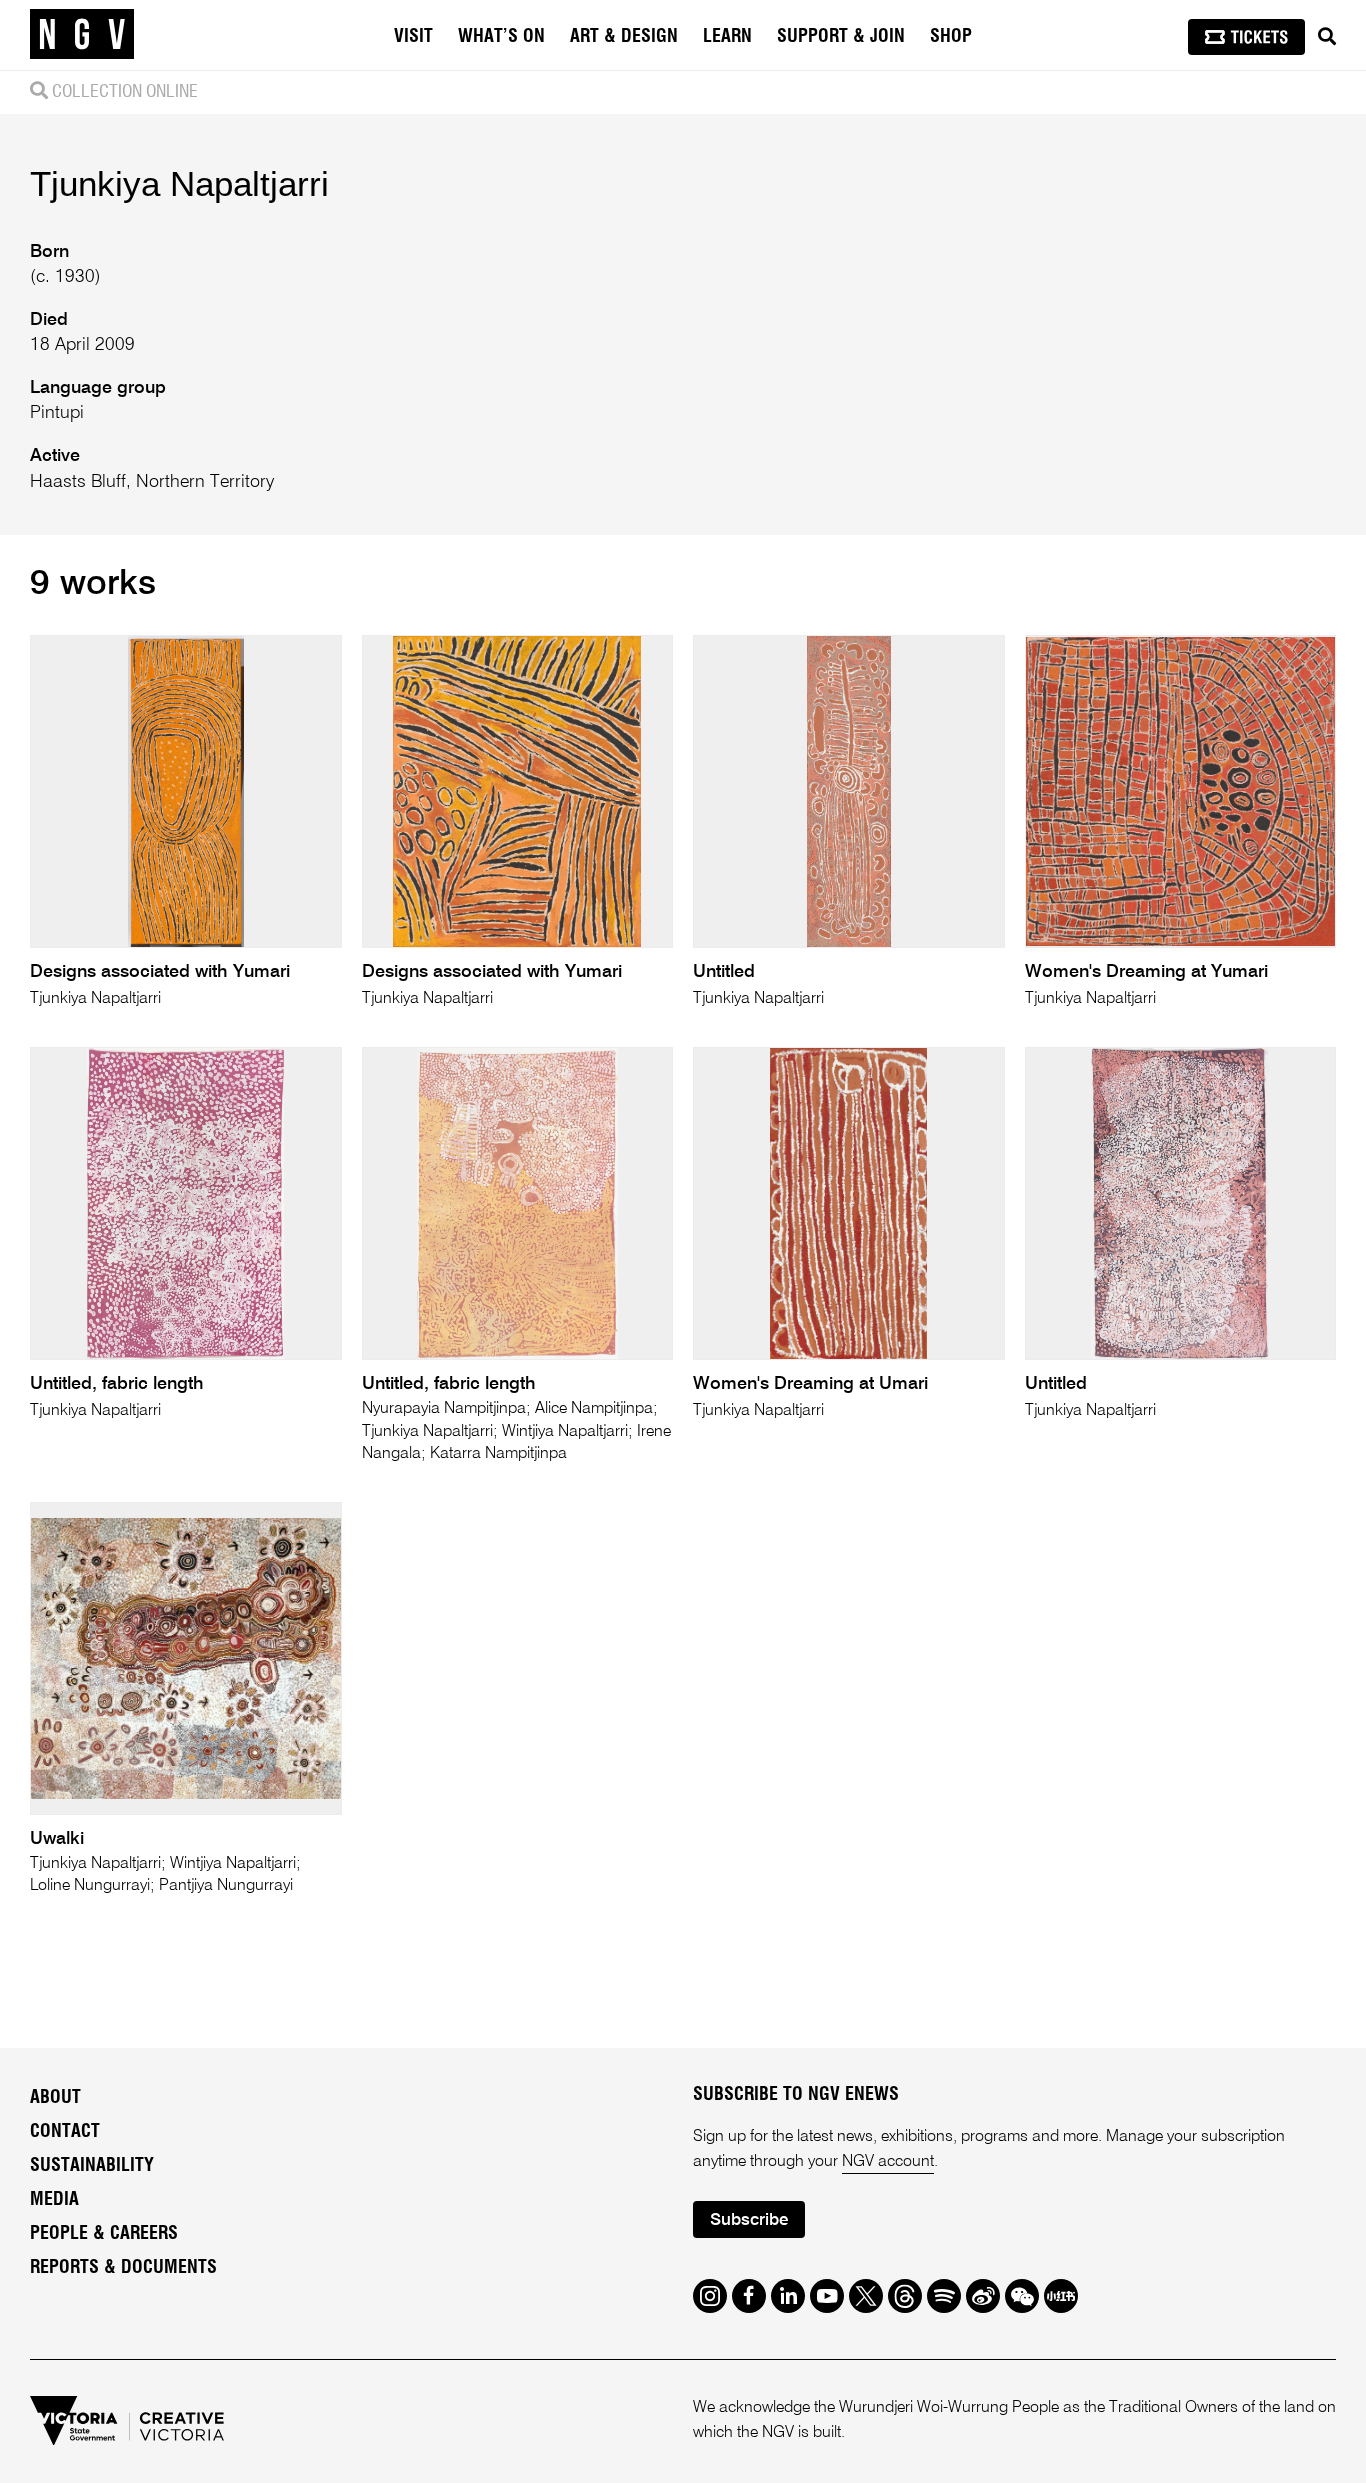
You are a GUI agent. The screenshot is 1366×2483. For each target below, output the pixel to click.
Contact (65, 2132)
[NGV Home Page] (82, 35)
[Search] (1327, 37)
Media (54, 2200)
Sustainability (92, 2166)
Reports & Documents (123, 2268)
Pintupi (57, 413)
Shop (951, 37)
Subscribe (749, 2220)
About (55, 2098)
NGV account (888, 2162)
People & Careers (104, 2234)
